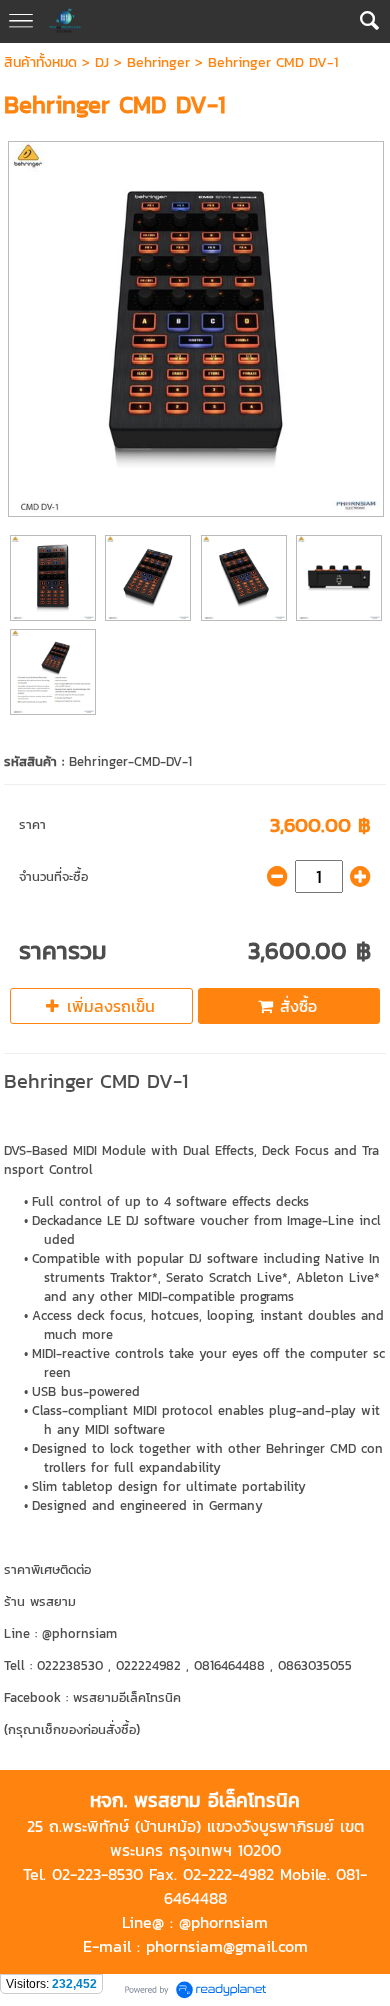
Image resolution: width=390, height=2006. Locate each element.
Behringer (158, 62)
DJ (102, 62)
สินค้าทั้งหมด (40, 62)
